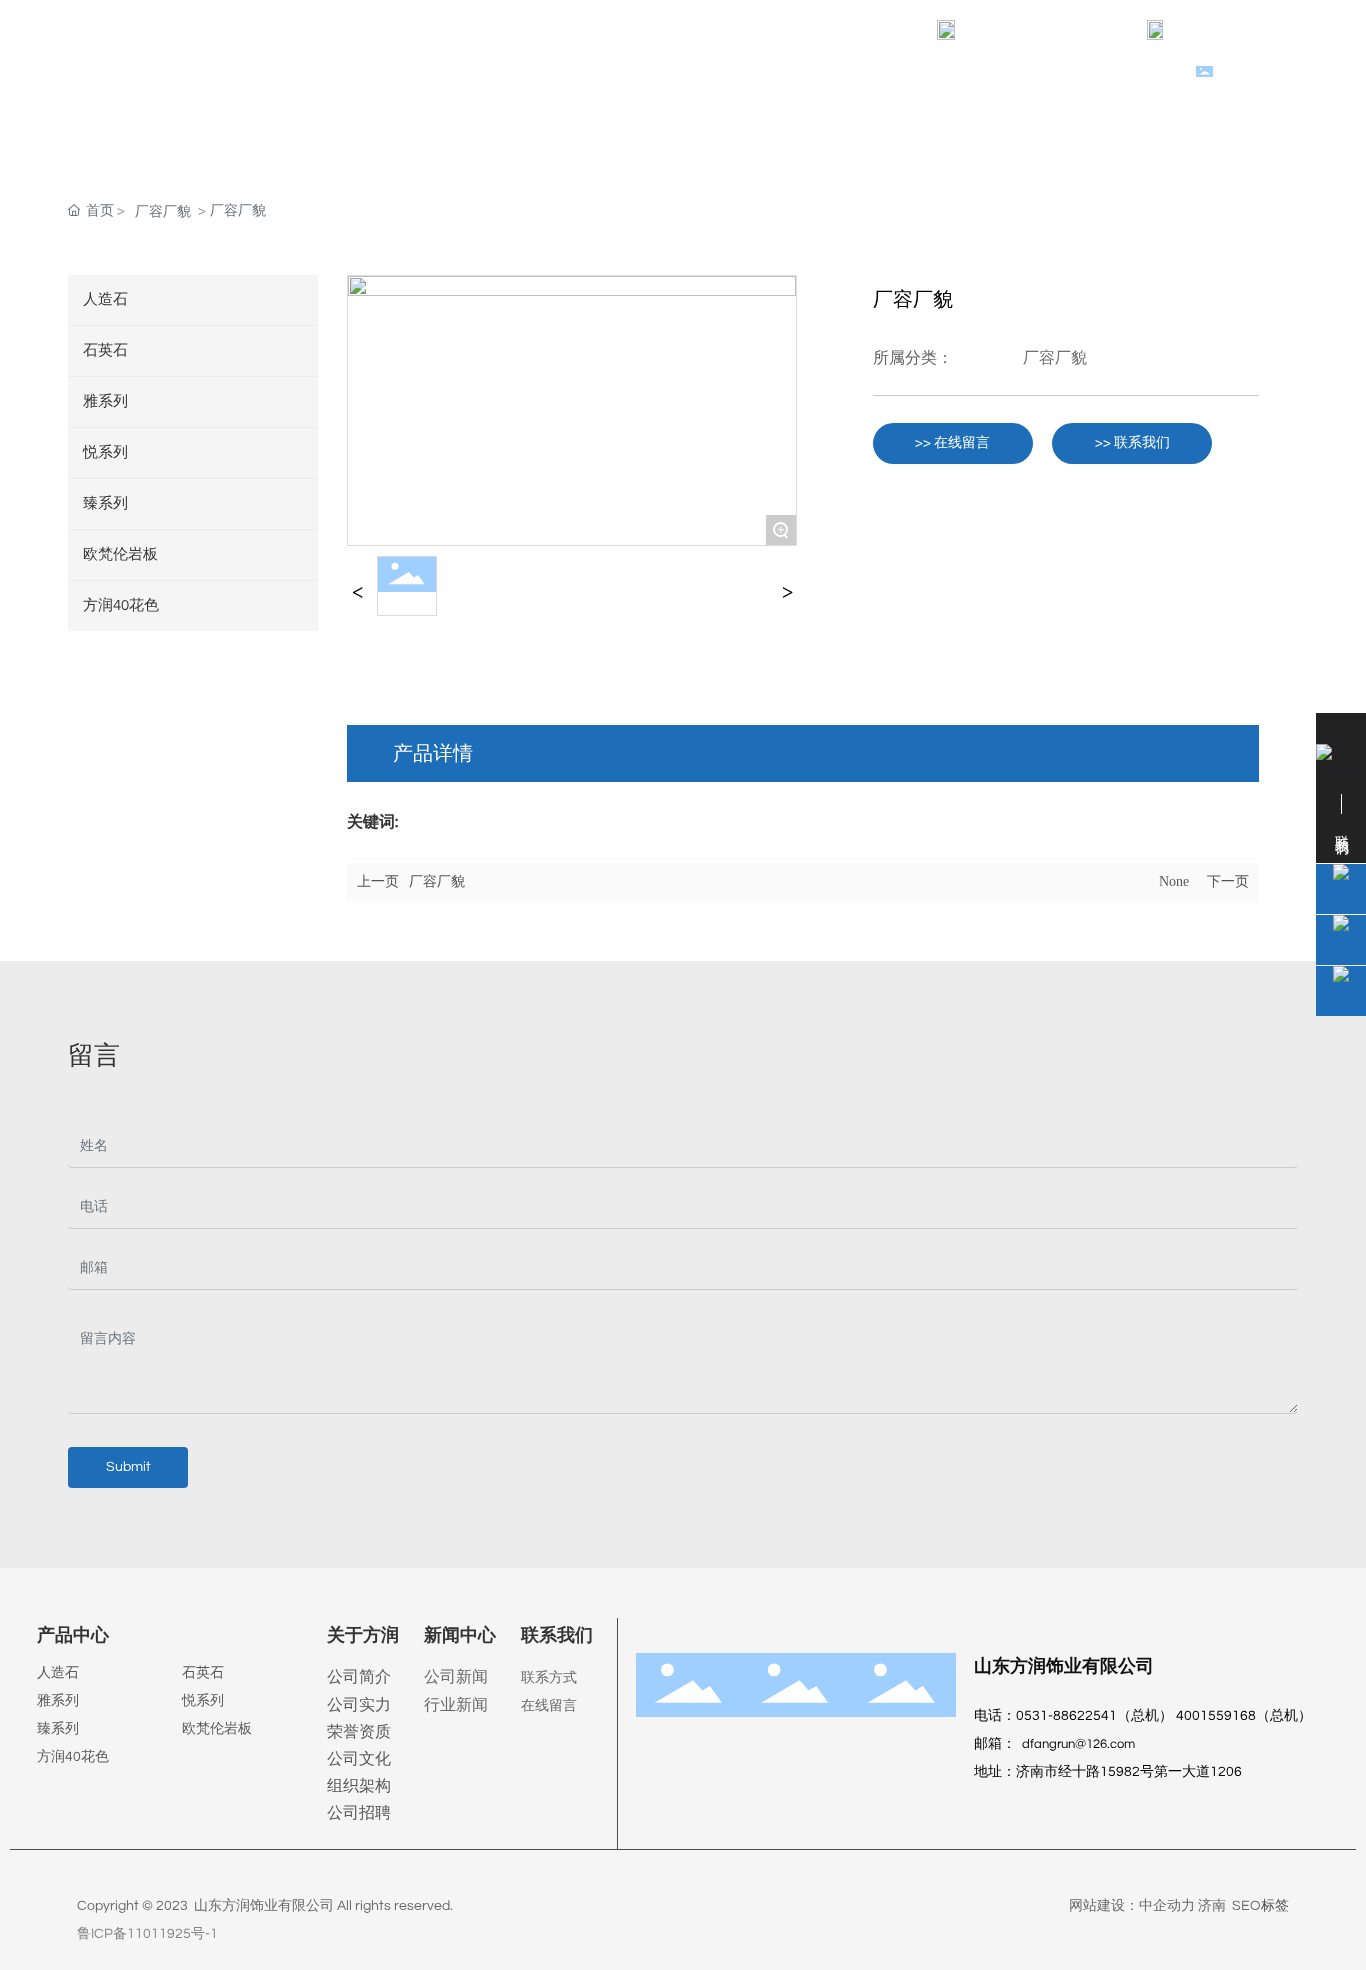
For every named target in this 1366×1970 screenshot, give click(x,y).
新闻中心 (460, 1635)
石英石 (203, 1673)
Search (1247, 74)
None (1174, 881)
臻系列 (58, 1729)
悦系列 (203, 1701)
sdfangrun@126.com (1048, 30)
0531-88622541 (1247, 30)
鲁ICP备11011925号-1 (147, 1934)
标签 (1275, 1906)
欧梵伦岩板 (217, 1729)
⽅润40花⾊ (73, 1757)
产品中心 (73, 1635)
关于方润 (363, 1635)
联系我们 (557, 1635)
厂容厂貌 (163, 212)
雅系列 (58, 1701)
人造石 (58, 1673)
